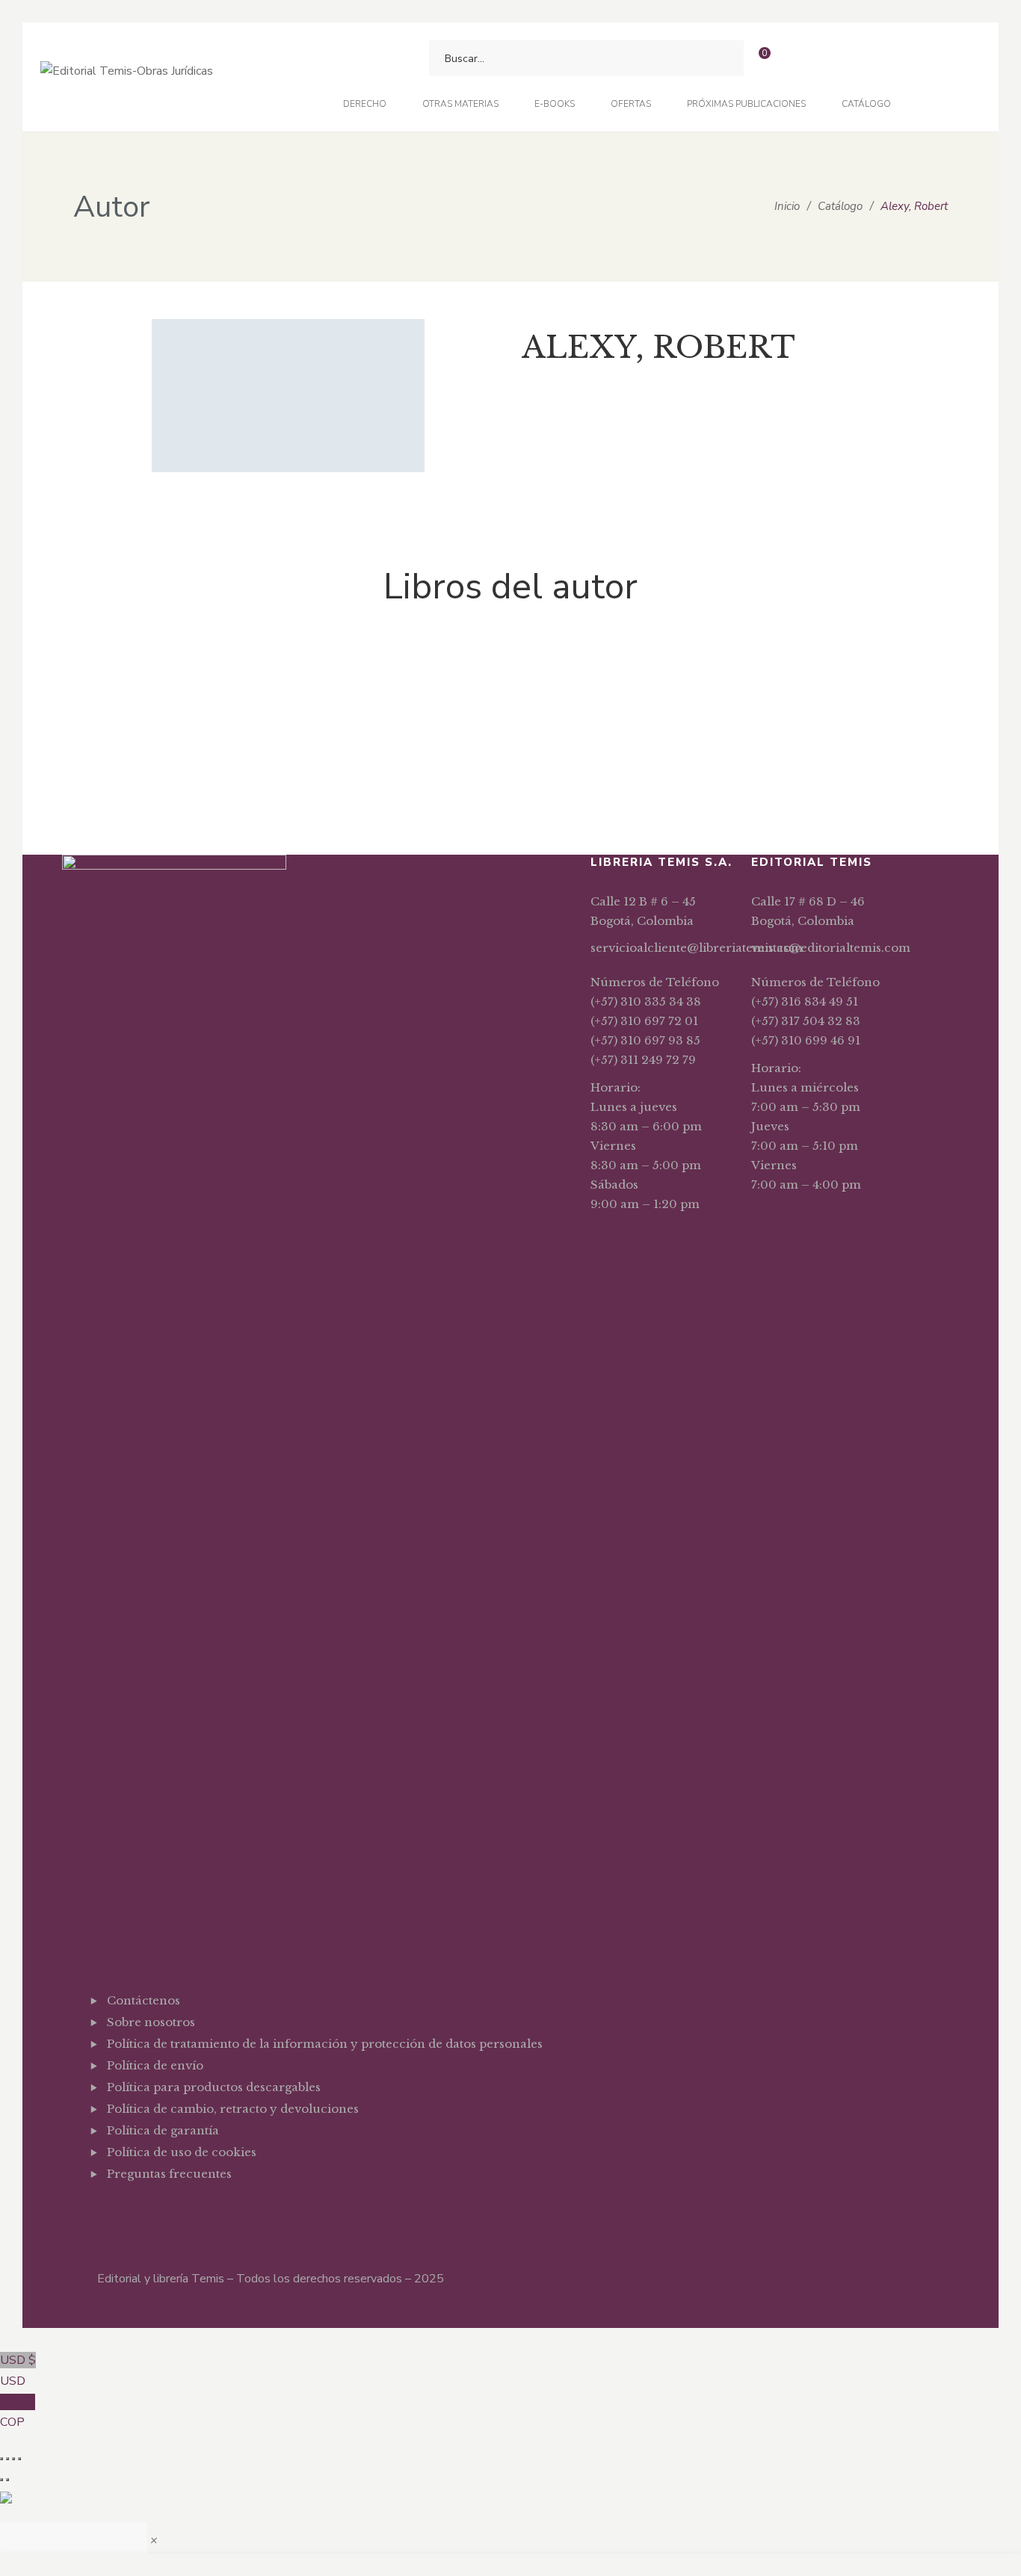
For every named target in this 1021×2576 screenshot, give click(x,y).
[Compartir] (13, 2459)
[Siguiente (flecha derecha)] (7, 2480)
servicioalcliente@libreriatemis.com (697, 948)
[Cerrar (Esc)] (19, 2459)
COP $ (18, 2412)
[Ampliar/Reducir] (1, 2459)
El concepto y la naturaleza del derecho (331, 754)
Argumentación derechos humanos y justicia (152, 754)
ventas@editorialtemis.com (831, 948)
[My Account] (793, 59)
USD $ (18, 2371)
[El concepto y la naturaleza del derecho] (331, 672)
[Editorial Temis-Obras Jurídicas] (127, 77)
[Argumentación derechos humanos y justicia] (152, 672)
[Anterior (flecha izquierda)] (1, 2480)
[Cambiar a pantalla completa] (7, 2459)
